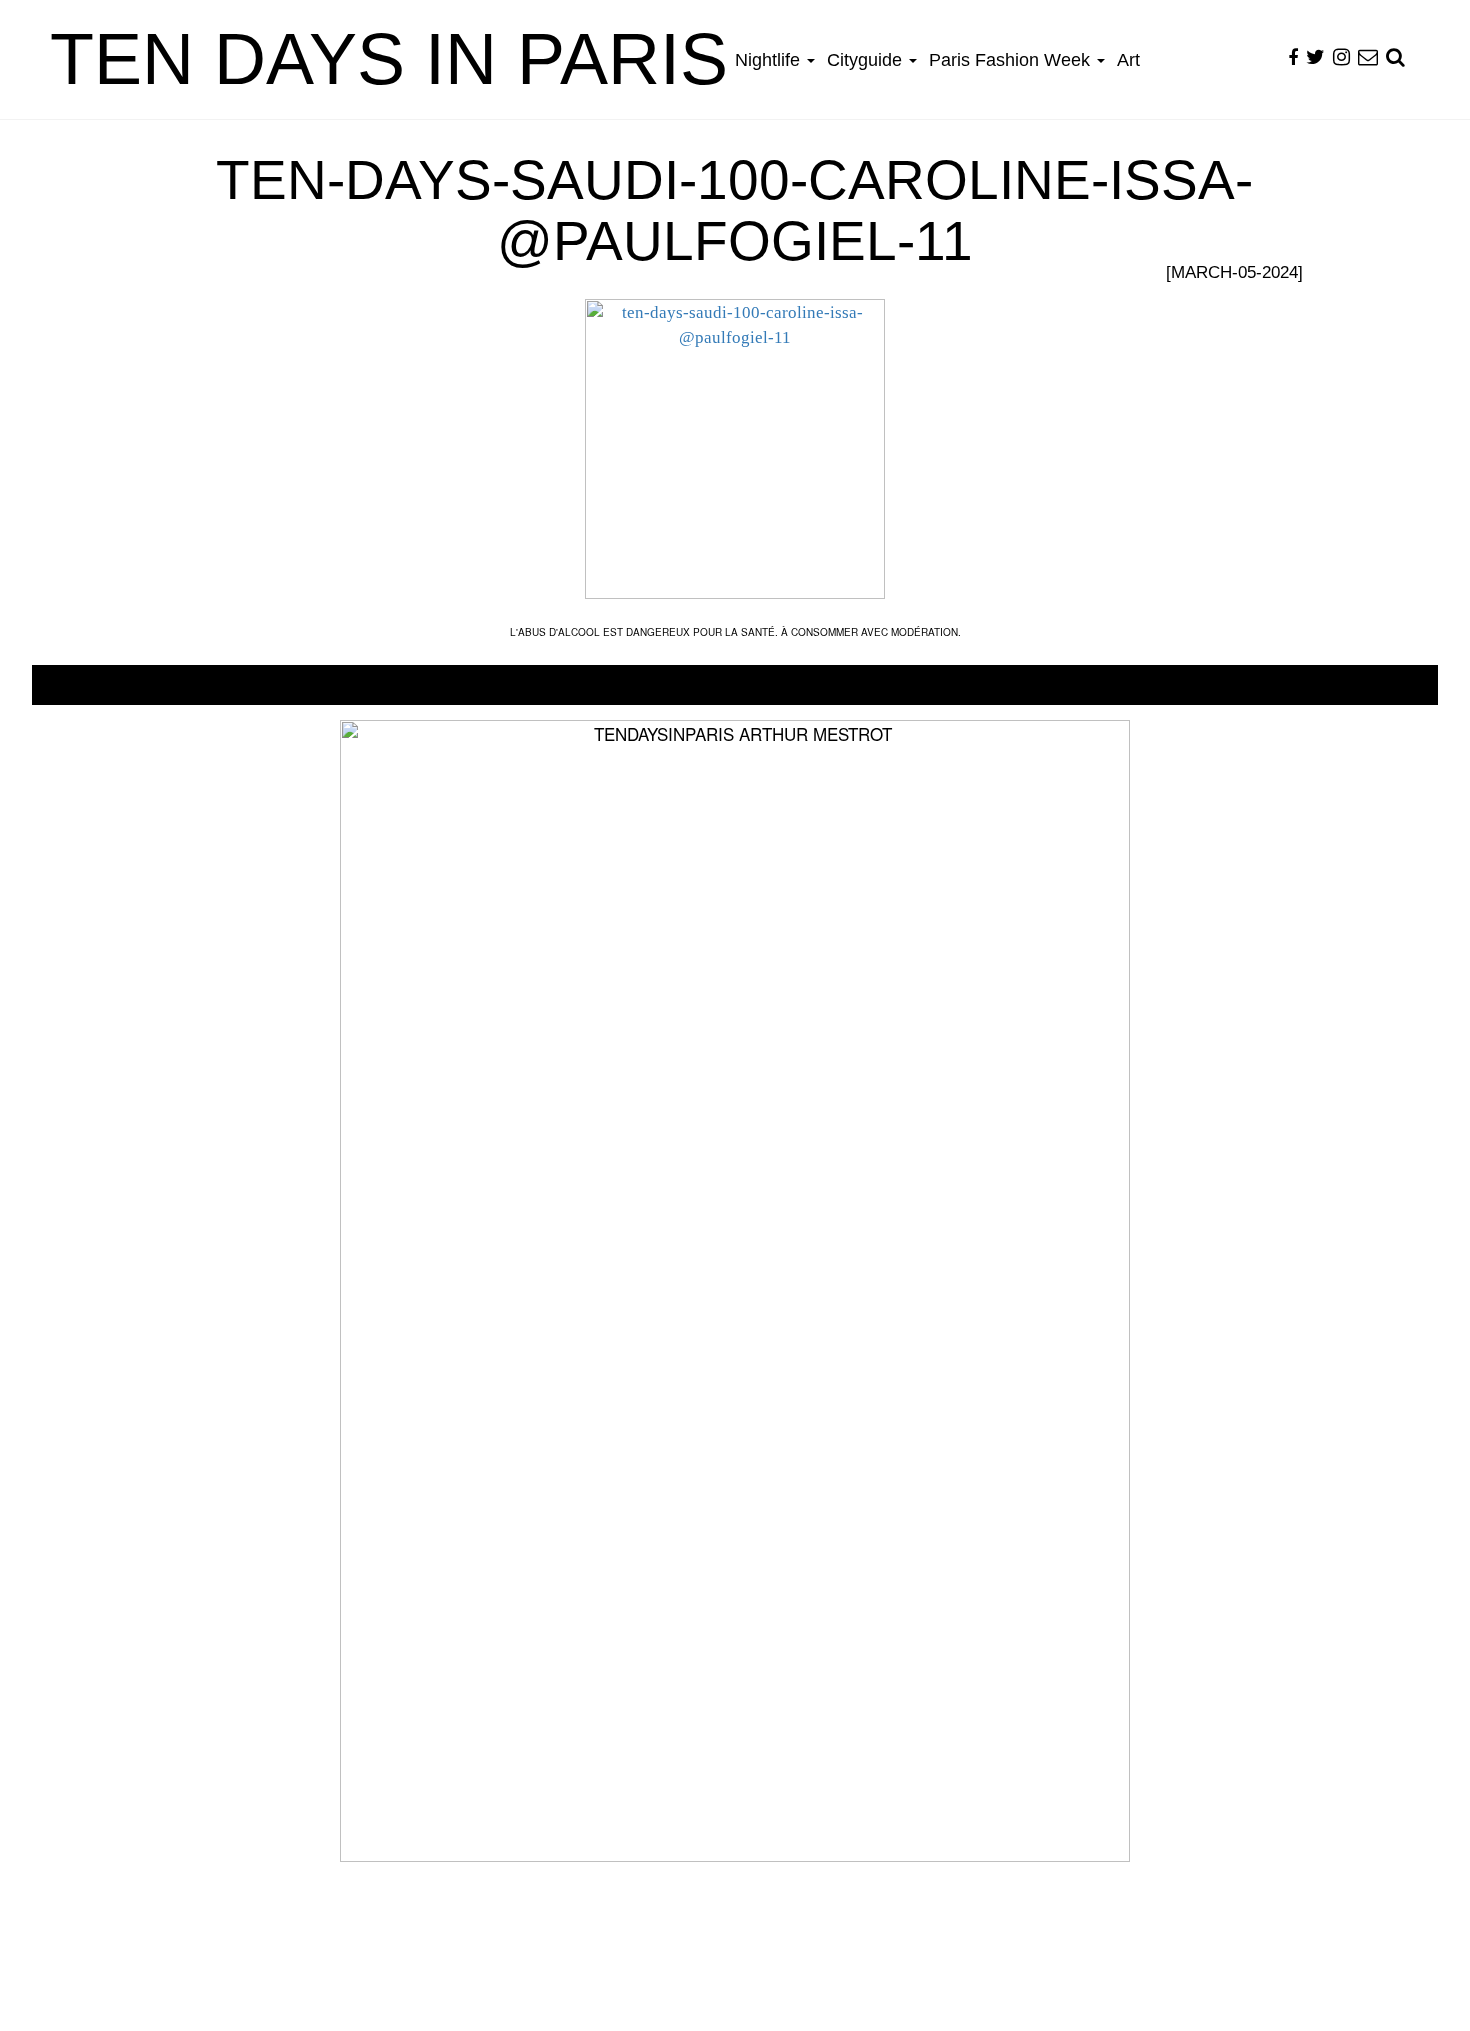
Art (1128, 60)
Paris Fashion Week (1012, 60)
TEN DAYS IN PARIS (389, 59)
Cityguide (867, 60)
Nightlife (770, 60)
